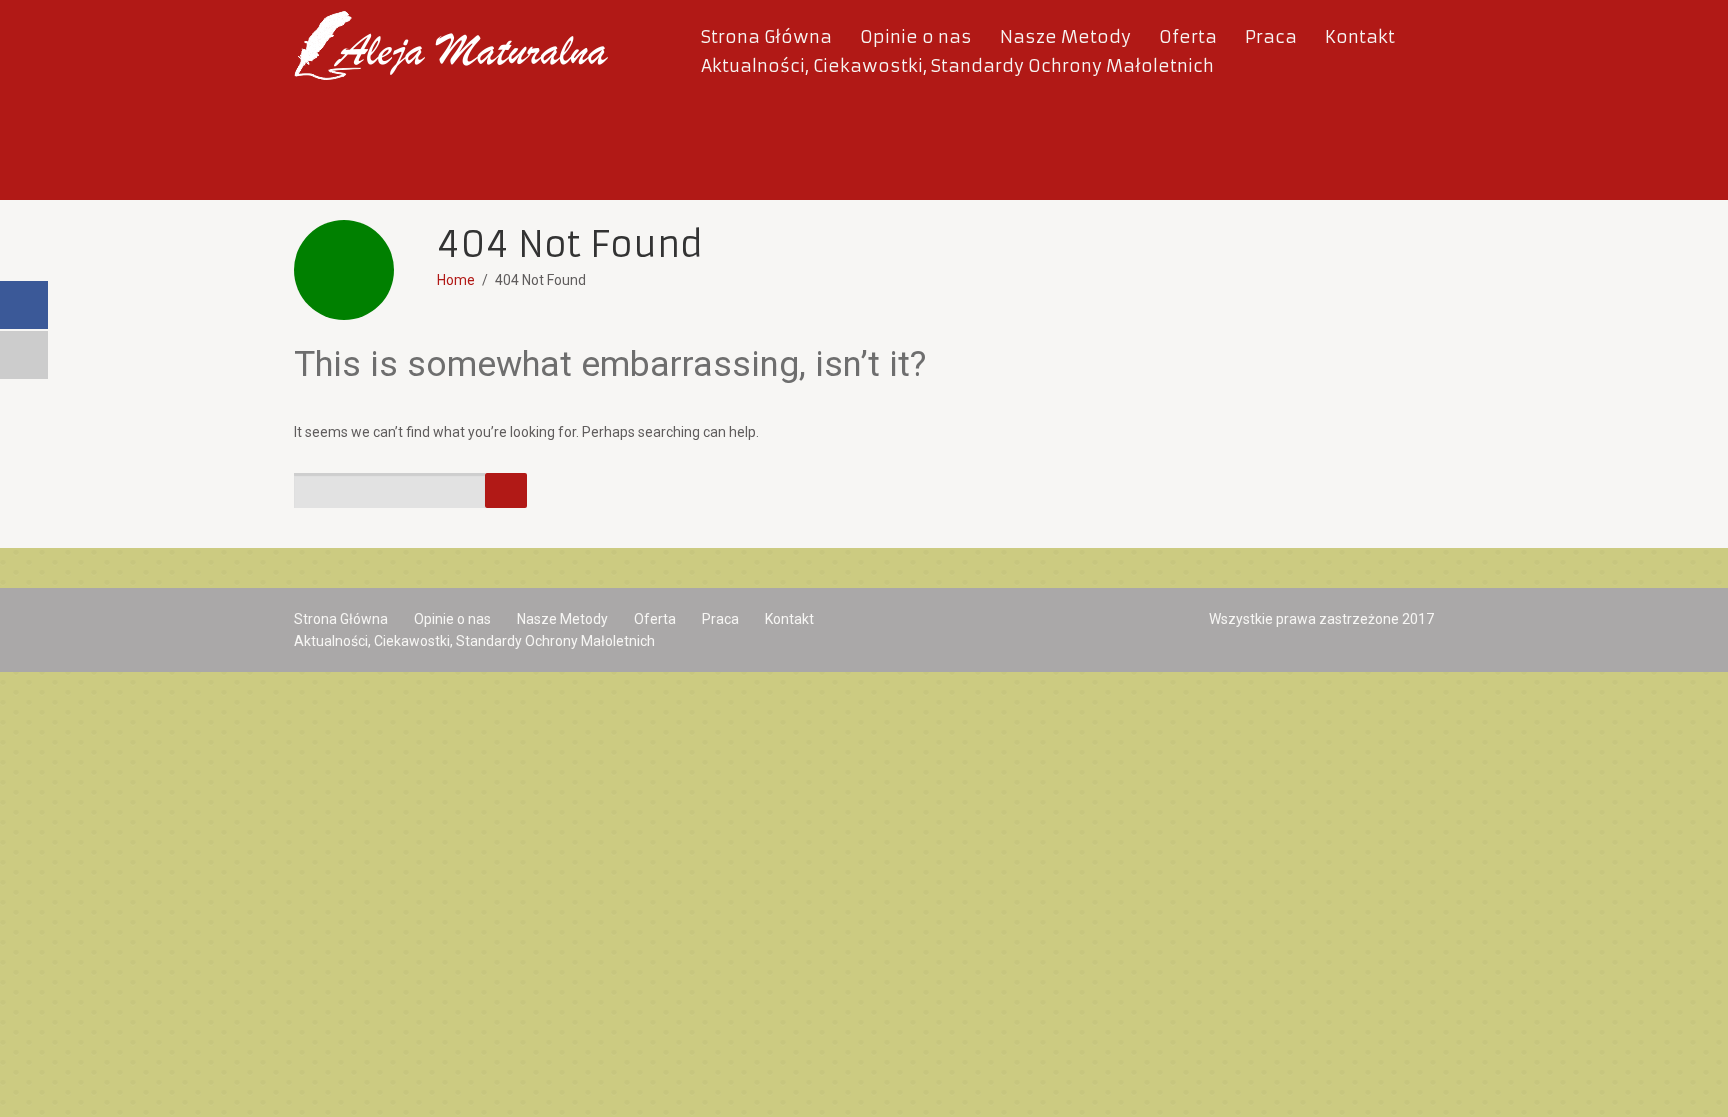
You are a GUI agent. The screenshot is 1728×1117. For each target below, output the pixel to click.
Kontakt (1360, 37)
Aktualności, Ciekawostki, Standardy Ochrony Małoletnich (957, 66)
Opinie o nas (916, 37)
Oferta (1188, 37)
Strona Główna (766, 37)
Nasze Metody (1065, 37)
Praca (1271, 37)
